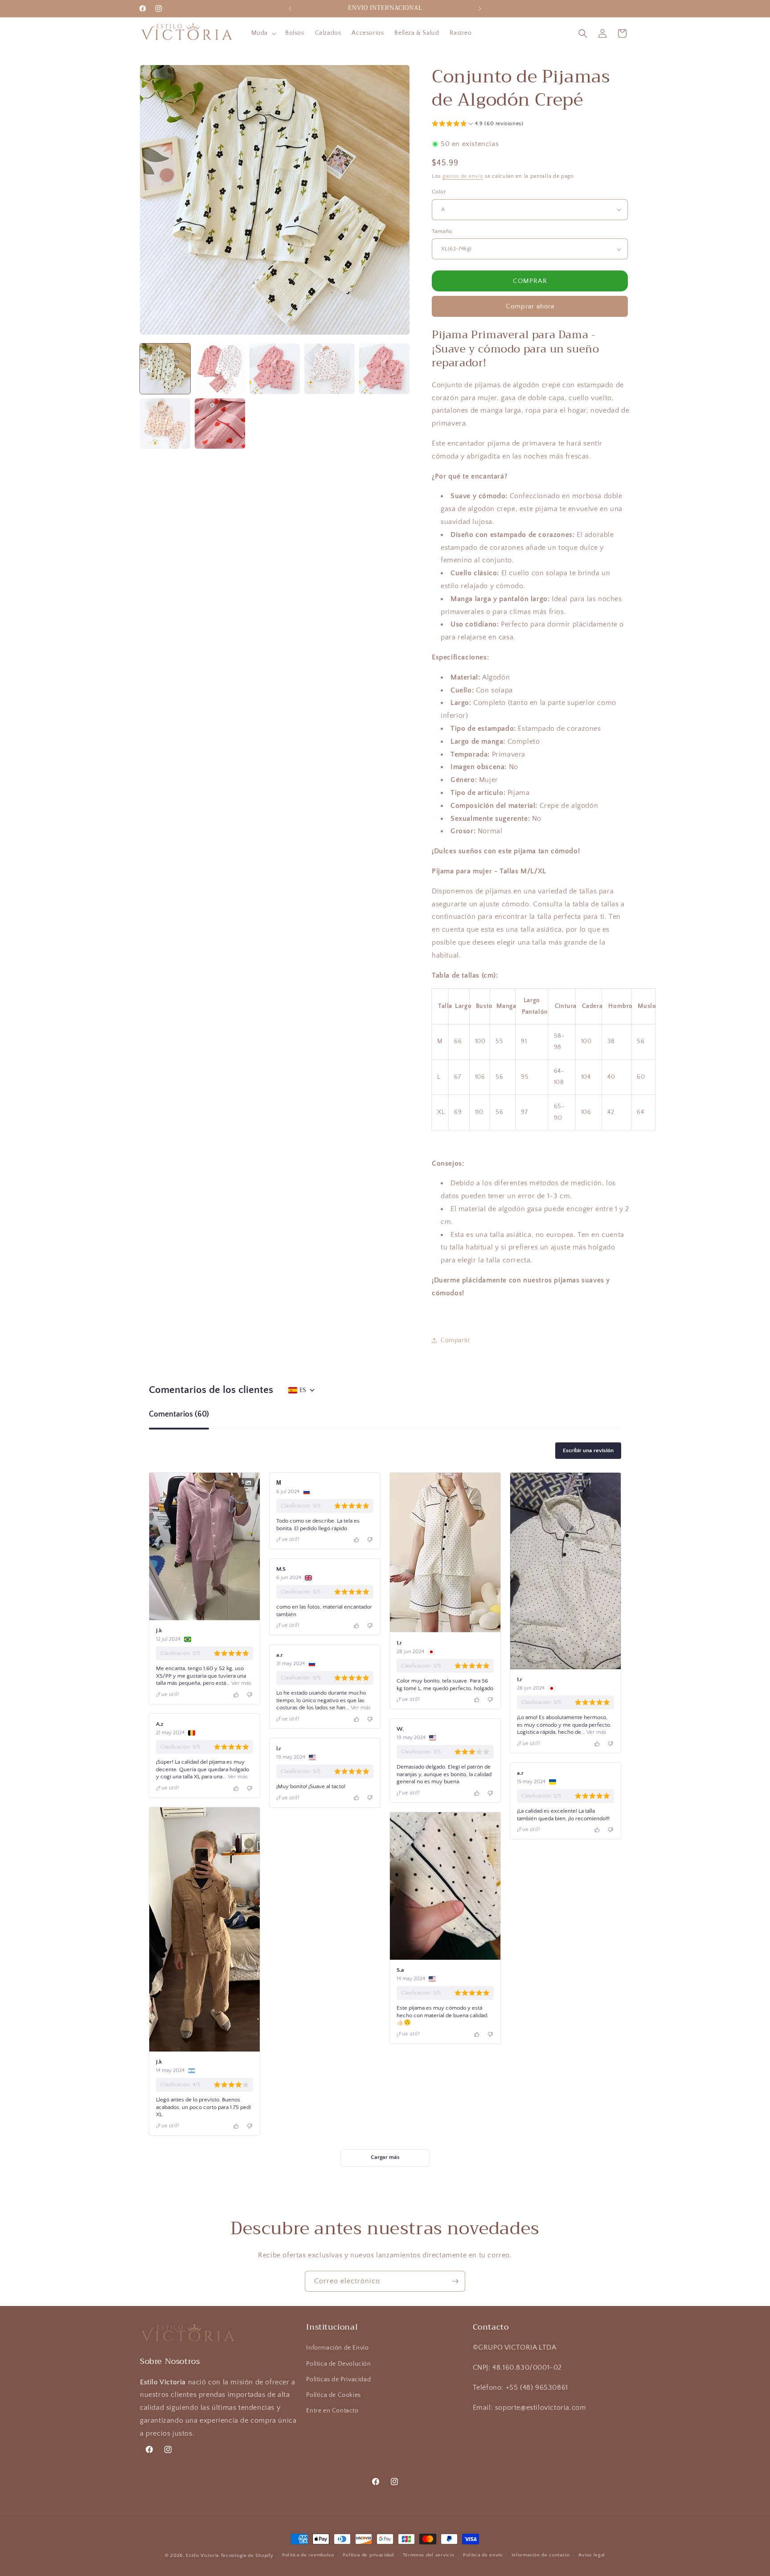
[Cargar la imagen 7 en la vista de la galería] (220, 424)
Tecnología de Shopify (247, 2556)
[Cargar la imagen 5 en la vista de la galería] (384, 369)
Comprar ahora (530, 306)
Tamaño (442, 231)
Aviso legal (592, 2555)
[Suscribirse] (455, 2281)
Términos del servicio (429, 2555)
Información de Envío (337, 2348)
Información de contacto (541, 2555)
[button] (263, 33)
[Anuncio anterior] (290, 8)
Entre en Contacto (332, 2411)
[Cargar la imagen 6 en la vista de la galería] (165, 424)
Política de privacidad (368, 2555)
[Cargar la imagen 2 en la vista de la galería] (220, 369)
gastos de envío (463, 176)
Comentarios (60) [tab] (179, 1415)
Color (439, 192)
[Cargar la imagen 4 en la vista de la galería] (330, 369)
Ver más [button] (241, 1683)
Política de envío (483, 2555)
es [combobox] (303, 1390)
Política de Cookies (333, 2395)
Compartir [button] (455, 1340)
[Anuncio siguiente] (480, 8)
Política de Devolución (338, 2364)
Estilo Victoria (202, 2556)
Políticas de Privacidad (338, 2379)
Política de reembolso (308, 2555)
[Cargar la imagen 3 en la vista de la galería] (275, 369)
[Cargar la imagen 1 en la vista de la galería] (165, 369)
